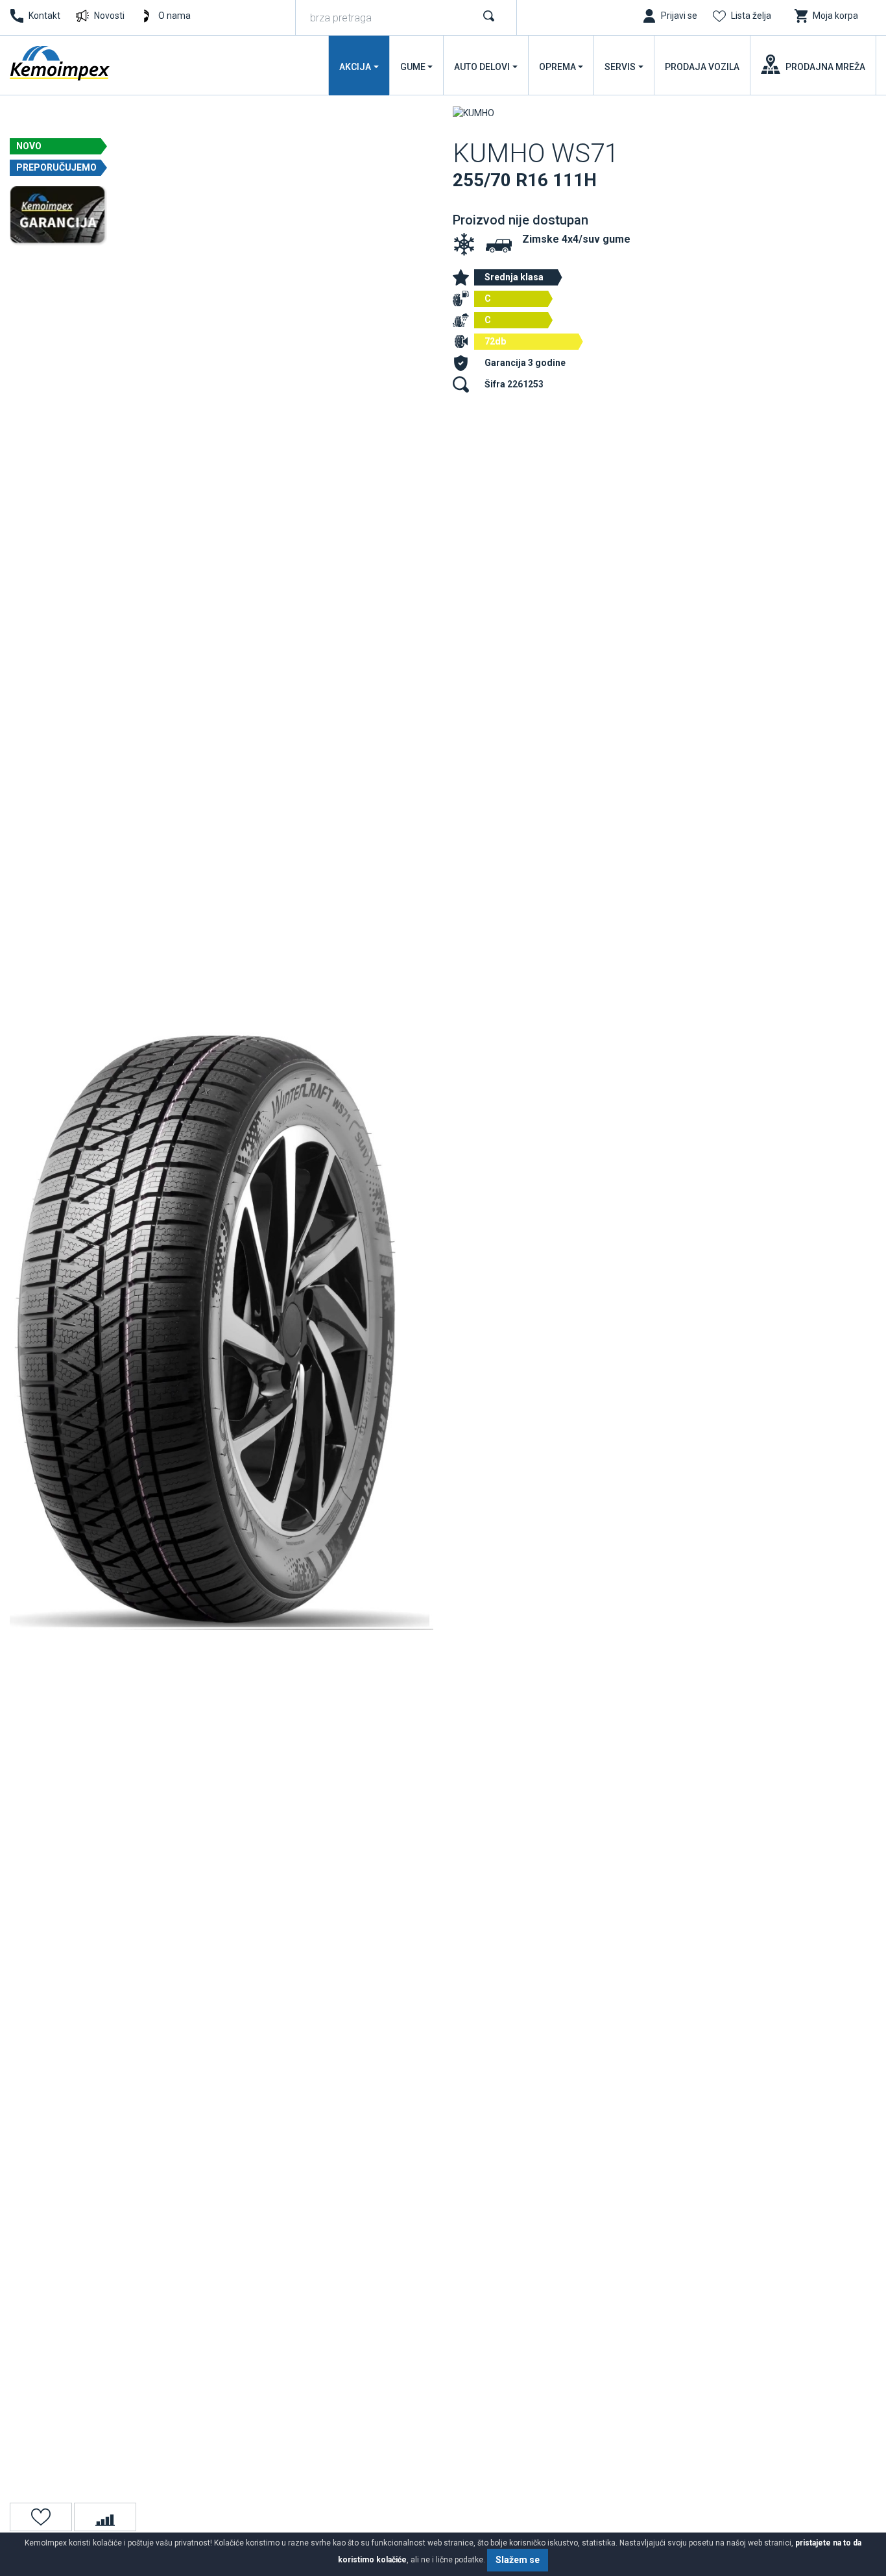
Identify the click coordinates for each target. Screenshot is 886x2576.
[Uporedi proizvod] (105, 2517)
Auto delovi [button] (482, 67)
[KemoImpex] (61, 63)
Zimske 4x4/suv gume (576, 239)
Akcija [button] (355, 67)
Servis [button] (620, 67)
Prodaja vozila (702, 67)
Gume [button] (413, 67)
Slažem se (518, 2560)
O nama (174, 16)
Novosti (109, 16)
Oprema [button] (557, 67)
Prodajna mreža (825, 67)
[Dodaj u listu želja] (41, 2517)
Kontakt (44, 16)
